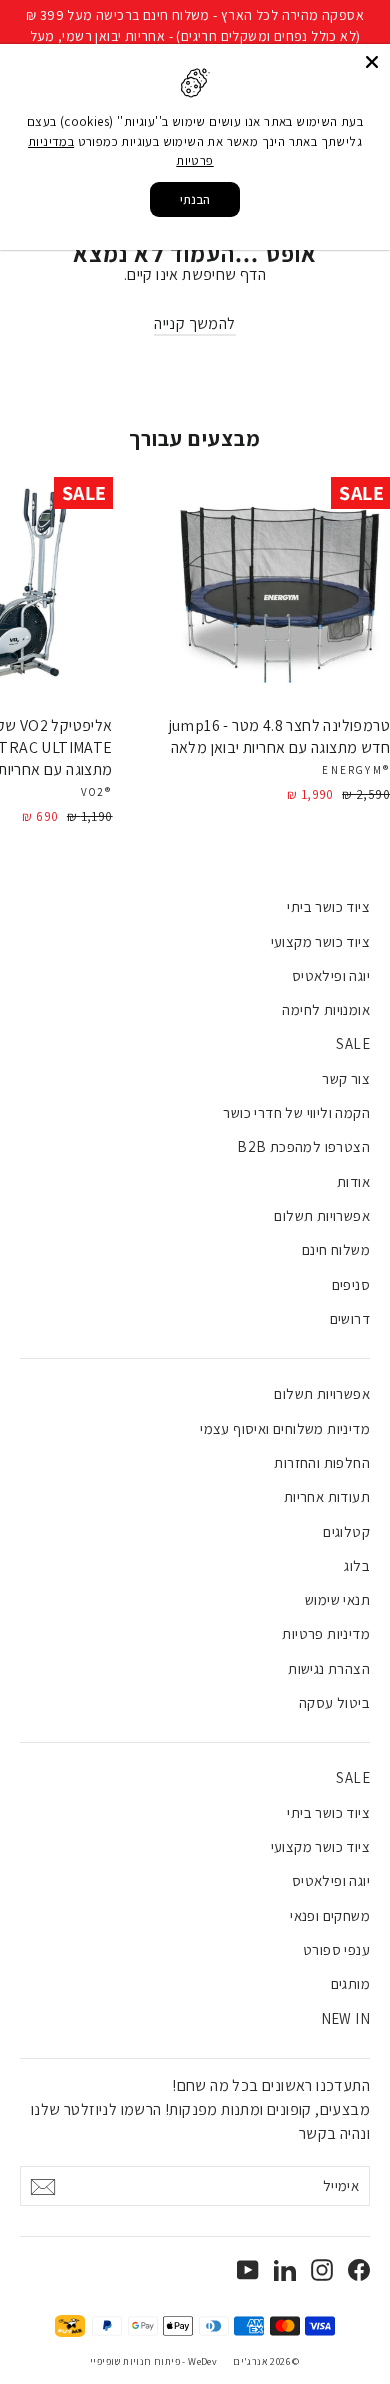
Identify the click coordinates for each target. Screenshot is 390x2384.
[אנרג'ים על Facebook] (359, 2269)
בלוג (357, 1565)
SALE (353, 1043)
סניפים (351, 1284)
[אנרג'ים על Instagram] (322, 2269)
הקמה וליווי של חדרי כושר (296, 1112)
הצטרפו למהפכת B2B (303, 1146)
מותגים (350, 1983)
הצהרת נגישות (329, 1668)
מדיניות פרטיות (326, 1633)
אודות (353, 1181)
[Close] (372, 62)
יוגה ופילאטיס (331, 975)
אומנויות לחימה (326, 1009)
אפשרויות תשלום (322, 1215)
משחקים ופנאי (330, 1915)
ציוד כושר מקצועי (320, 941)
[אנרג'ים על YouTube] (248, 2269)
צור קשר (346, 1078)
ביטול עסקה (334, 1702)
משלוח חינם (336, 1249)
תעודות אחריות (327, 1496)
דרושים (350, 1318)
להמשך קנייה (194, 323)
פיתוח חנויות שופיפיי (135, 2361)
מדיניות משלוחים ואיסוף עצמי (285, 1428)
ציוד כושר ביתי (328, 906)
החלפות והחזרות (322, 1462)
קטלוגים (346, 1531)
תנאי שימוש (337, 1599)
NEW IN (345, 2018)
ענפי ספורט (336, 1949)
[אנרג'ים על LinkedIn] (285, 2269)
